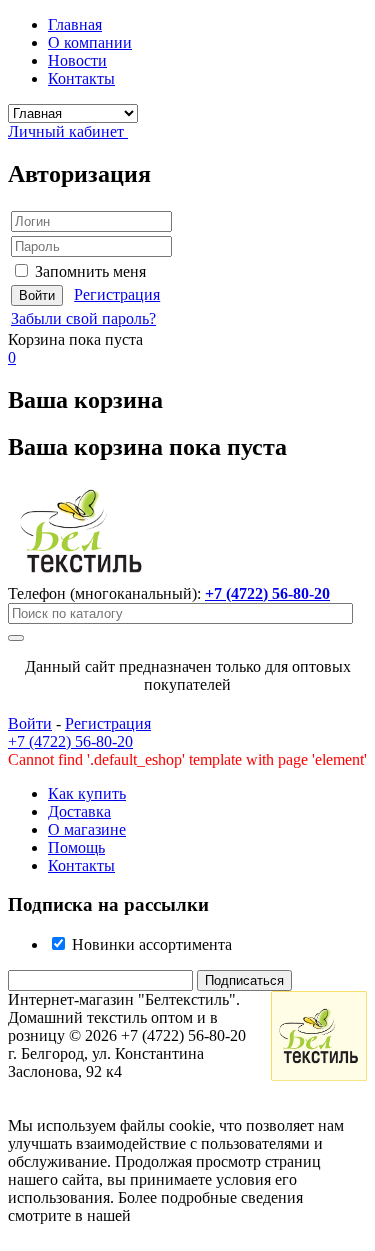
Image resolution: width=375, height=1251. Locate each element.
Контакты (81, 78)
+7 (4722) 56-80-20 (267, 593)
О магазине (87, 829)
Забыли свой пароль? (83, 318)
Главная (75, 24)
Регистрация (117, 294)
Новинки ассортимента (150, 944)
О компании (90, 42)
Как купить (87, 793)
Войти (30, 723)
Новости (77, 60)
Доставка (79, 811)
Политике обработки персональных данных (143, 1224)
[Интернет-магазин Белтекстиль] (81, 575)
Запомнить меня (90, 271)
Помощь (76, 847)
